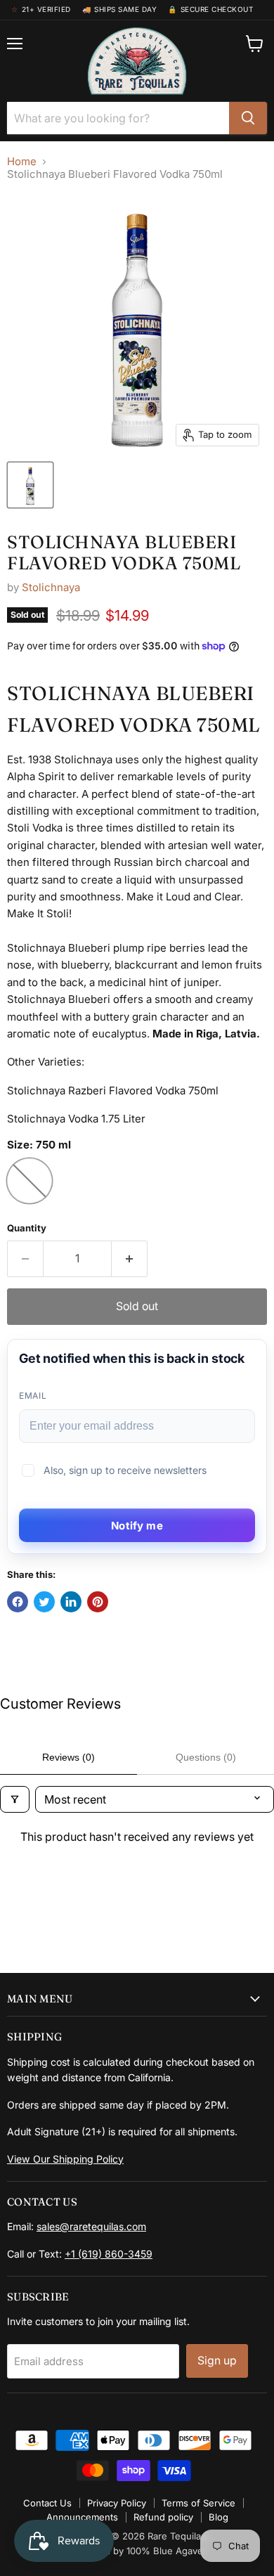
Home (22, 161)
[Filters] (15, 1799)
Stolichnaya (51, 587)
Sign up (217, 2361)
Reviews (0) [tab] (68, 1757)
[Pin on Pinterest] (98, 1602)
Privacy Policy (117, 2503)
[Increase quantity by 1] (130, 1259)
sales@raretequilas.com (91, 2226)
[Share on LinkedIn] (71, 1602)
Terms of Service (198, 2503)
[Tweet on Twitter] (44, 1602)
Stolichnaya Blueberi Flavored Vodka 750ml (124, 552)
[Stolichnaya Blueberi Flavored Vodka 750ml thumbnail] (30, 485)
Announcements (82, 2517)
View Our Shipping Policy (65, 2159)
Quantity (27, 1228)
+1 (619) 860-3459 (109, 2254)
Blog (218, 2517)
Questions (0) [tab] (206, 1757)
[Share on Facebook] (18, 1602)
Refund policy (163, 2517)
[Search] (248, 118)
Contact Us (47, 2503)
